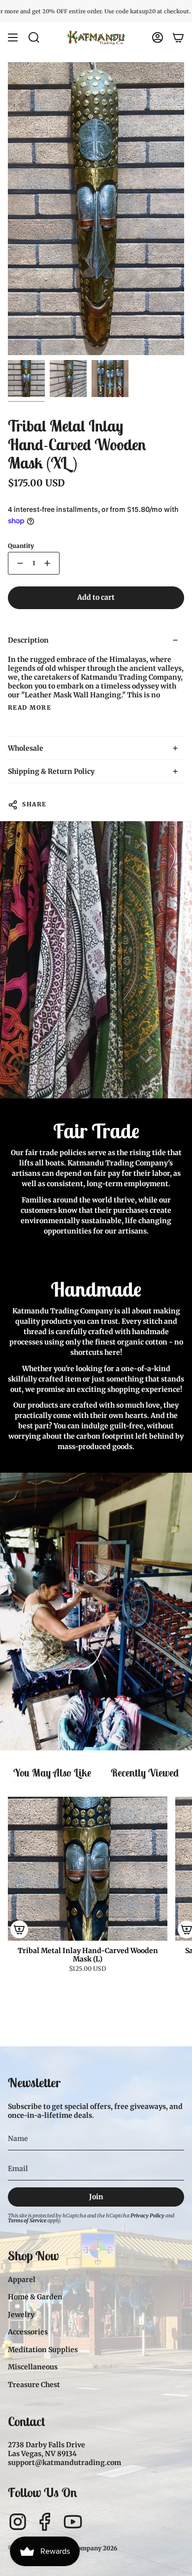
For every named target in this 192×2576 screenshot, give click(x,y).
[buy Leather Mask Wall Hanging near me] (68, 379)
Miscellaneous (33, 2367)
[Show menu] (13, 37)
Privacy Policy (147, 2216)
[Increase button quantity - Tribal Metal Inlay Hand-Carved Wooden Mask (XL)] (49, 563)
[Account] (158, 37)
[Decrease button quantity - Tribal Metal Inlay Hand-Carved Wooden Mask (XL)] (18, 563)
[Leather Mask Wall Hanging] (26, 379)
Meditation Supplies (43, 2350)
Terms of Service (27, 2221)
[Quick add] (19, 1929)
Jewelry (21, 2315)
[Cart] (178, 37)
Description (28, 640)
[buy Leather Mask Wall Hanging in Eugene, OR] (110, 379)
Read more (30, 708)
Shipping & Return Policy (51, 771)
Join (96, 2197)
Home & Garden (35, 2297)
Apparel (22, 2280)
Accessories (28, 2332)
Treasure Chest (34, 2385)
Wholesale (26, 748)
